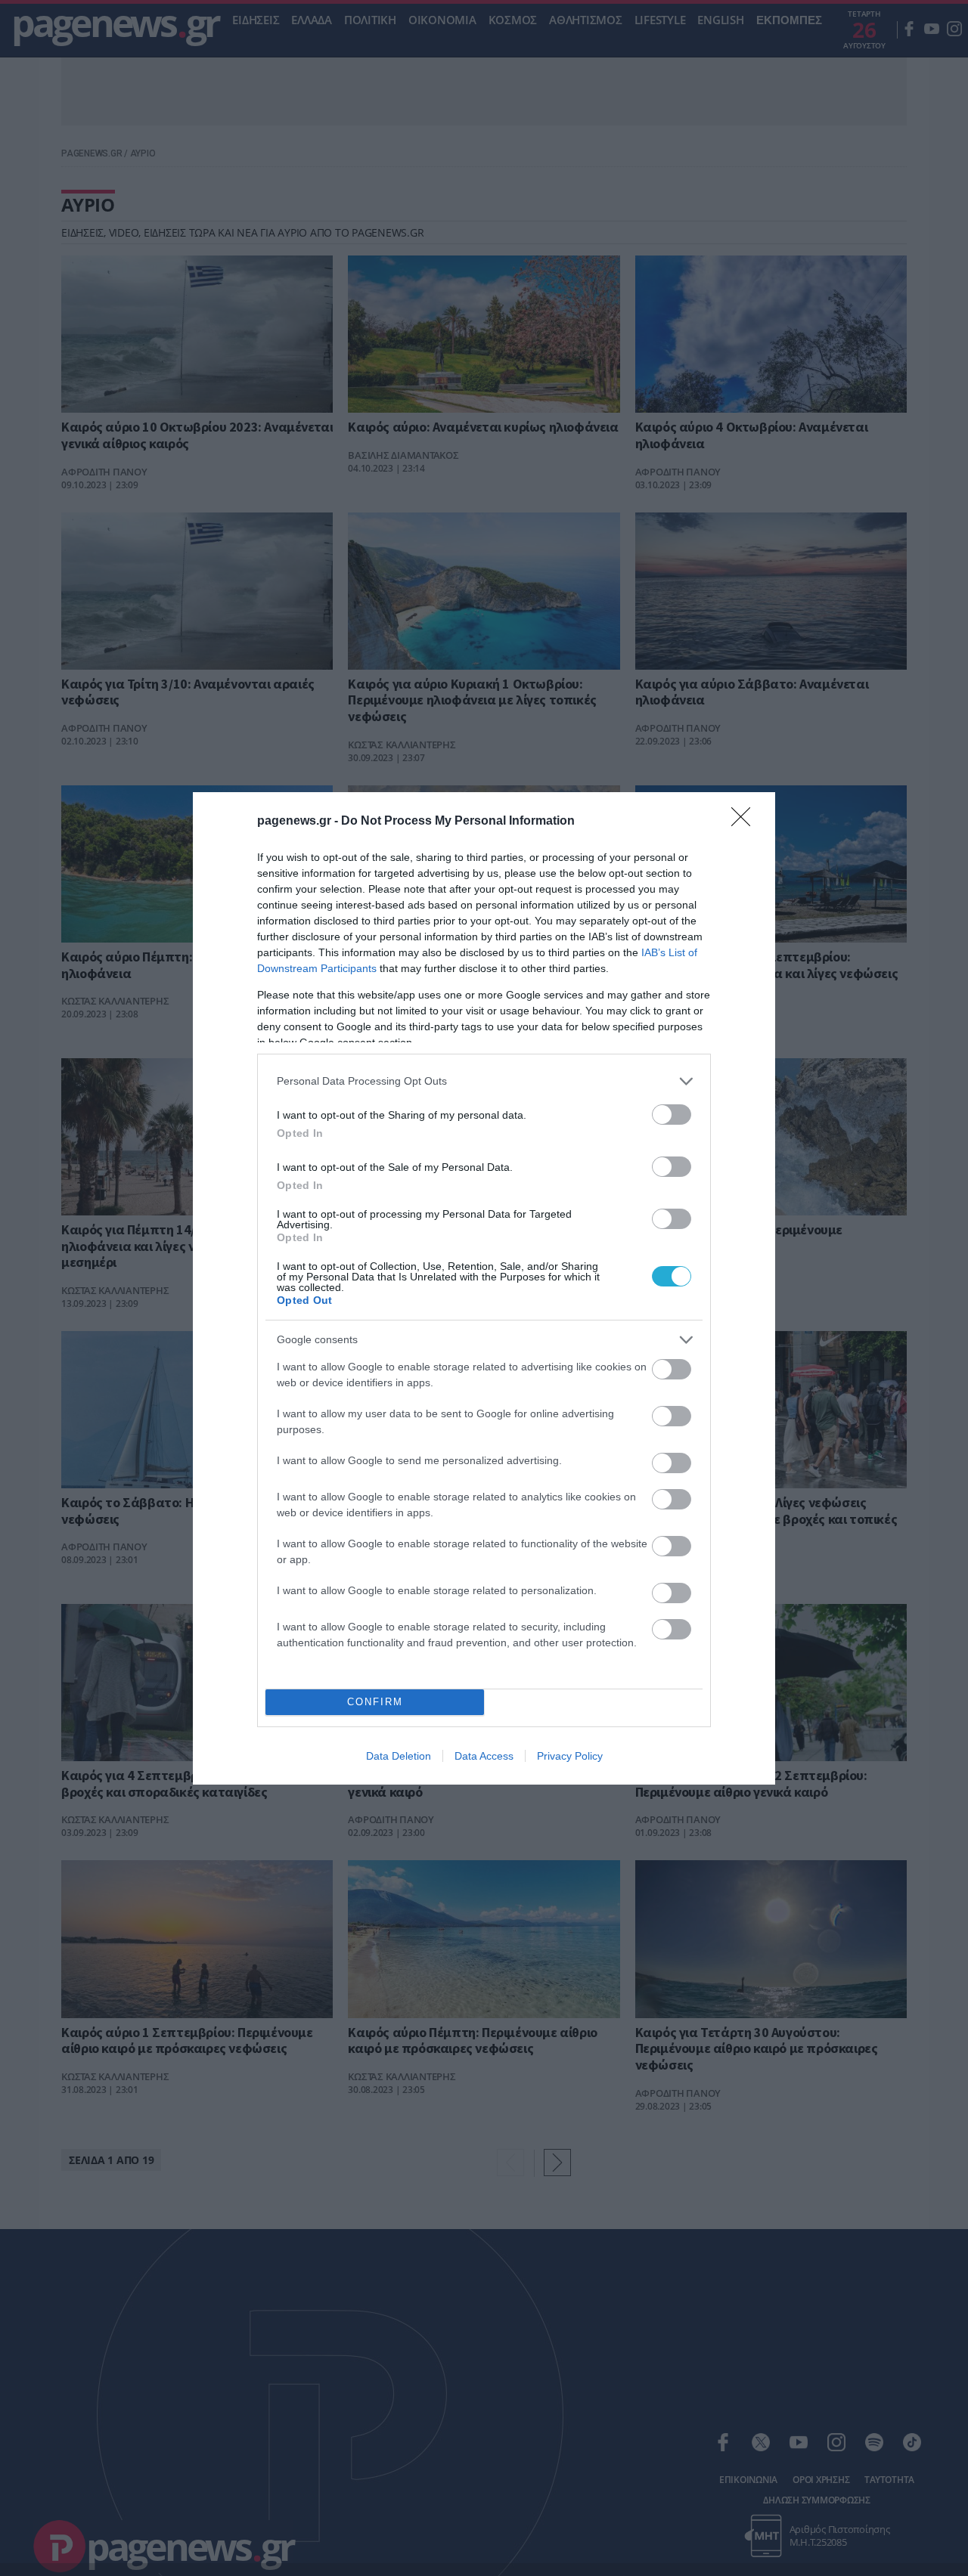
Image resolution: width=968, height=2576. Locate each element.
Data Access (484, 1756)
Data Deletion (399, 1756)
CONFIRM (375, 1702)
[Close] (746, 822)
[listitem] (484, 1081)
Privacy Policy (570, 1756)
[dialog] (484, 1288)
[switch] (672, 1115)
